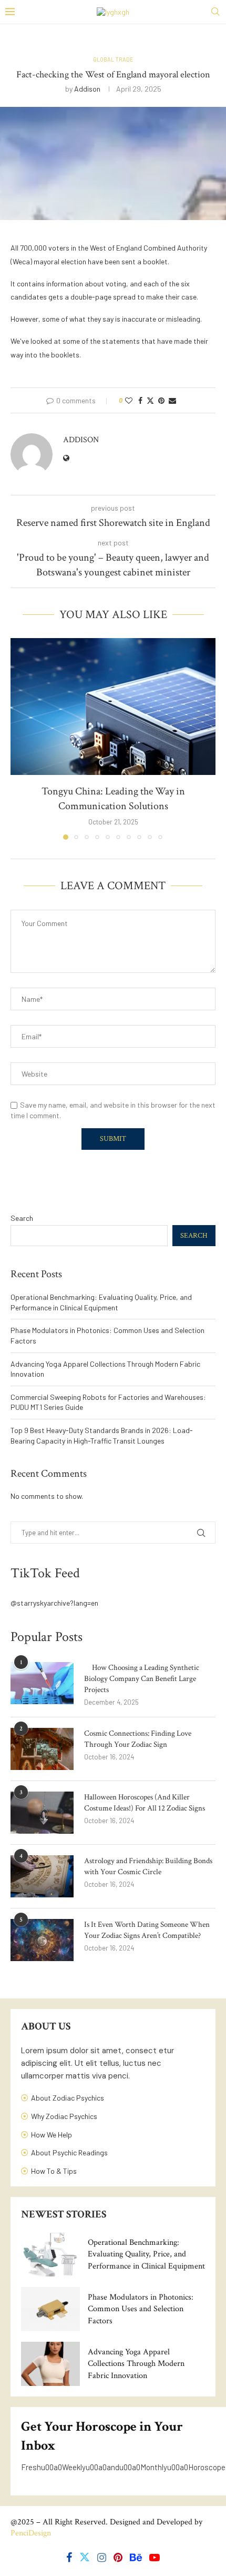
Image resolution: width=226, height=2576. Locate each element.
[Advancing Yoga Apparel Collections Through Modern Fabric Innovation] (50, 2364)
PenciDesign (31, 2533)
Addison (87, 89)
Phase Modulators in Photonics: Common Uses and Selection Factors (141, 2309)
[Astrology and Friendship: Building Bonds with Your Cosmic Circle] (42, 1876)
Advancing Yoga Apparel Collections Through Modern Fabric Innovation (136, 2364)
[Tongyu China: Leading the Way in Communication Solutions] (113, 707)
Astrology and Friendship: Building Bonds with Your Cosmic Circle (148, 1866)
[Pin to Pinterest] (161, 400)
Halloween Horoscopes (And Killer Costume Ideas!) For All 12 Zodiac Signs (145, 1803)
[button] (19, 739)
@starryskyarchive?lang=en (54, 1603)
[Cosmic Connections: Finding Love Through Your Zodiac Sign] (42, 1749)
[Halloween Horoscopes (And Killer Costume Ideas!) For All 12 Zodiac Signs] (42, 1813)
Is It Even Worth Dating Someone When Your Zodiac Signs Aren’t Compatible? (147, 1930)
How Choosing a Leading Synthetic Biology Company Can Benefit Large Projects (142, 1679)
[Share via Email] (172, 400)
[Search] (215, 12)
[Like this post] (129, 400)
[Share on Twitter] (150, 400)
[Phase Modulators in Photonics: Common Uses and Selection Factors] (50, 2309)
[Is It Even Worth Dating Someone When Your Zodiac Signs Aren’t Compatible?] (42, 1940)
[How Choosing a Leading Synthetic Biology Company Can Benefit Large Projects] (42, 1683)
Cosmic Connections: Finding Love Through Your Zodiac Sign (138, 1739)
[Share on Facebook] (140, 400)
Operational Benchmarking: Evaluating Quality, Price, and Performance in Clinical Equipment (146, 2254)
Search (22, 1218)
